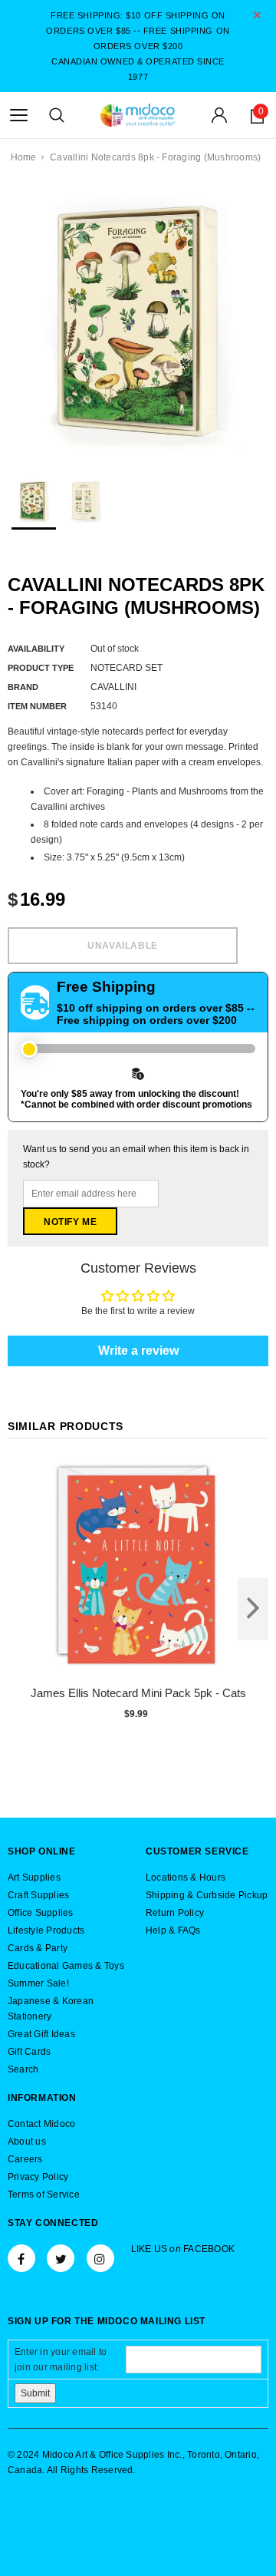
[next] (253, 1609)
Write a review (138, 1351)
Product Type (41, 668)
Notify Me (70, 1222)
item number (37, 706)
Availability (36, 649)
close (257, 15)
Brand (23, 687)
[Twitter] (61, 2258)
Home (24, 157)
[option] (138, 322)
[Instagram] (100, 2258)
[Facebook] (21, 2258)
